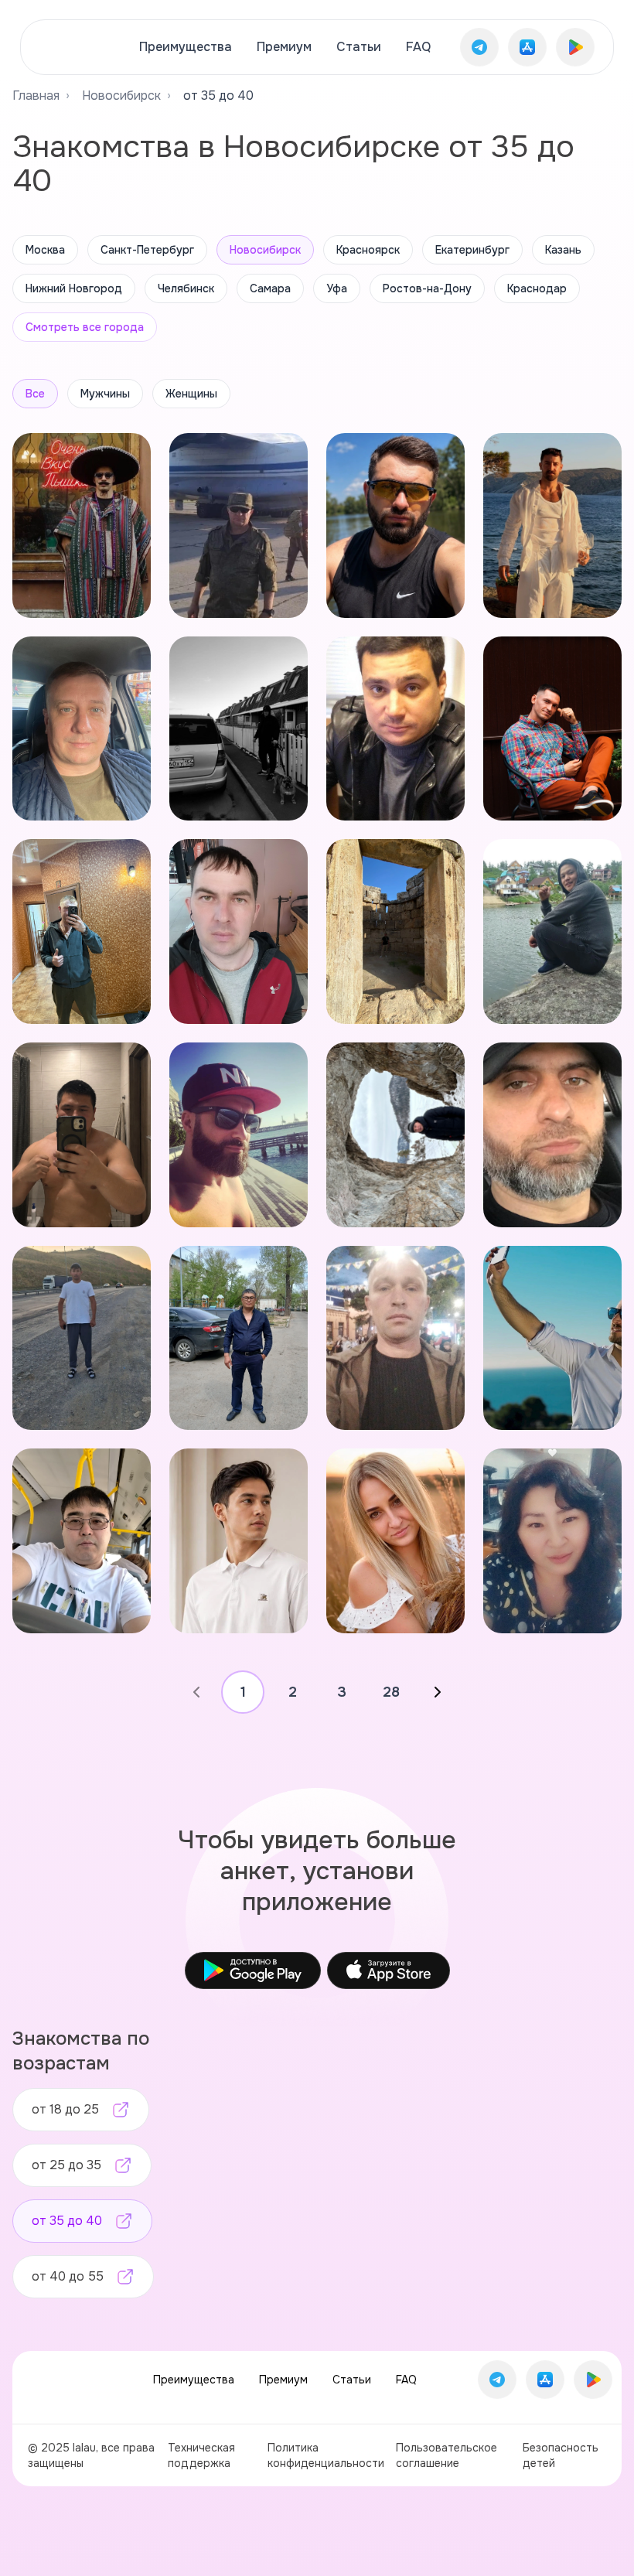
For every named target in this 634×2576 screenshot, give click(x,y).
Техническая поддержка (201, 2455)
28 (391, 1692)
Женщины (191, 394)
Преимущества (186, 47)
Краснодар (537, 288)
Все (35, 394)
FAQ (418, 47)
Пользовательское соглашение (447, 2455)
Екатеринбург (472, 250)
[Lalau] (75, 47)
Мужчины (105, 394)
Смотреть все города (85, 327)
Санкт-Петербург (147, 250)
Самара (270, 288)
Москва (45, 250)
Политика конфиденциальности (326, 2455)
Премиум (284, 47)
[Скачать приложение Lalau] (479, 47)
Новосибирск (121, 96)
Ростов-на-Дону (427, 288)
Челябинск (186, 288)
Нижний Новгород (74, 288)
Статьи (359, 47)
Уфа (337, 288)
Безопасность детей (561, 2455)
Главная (36, 96)
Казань (563, 250)
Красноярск (368, 250)
